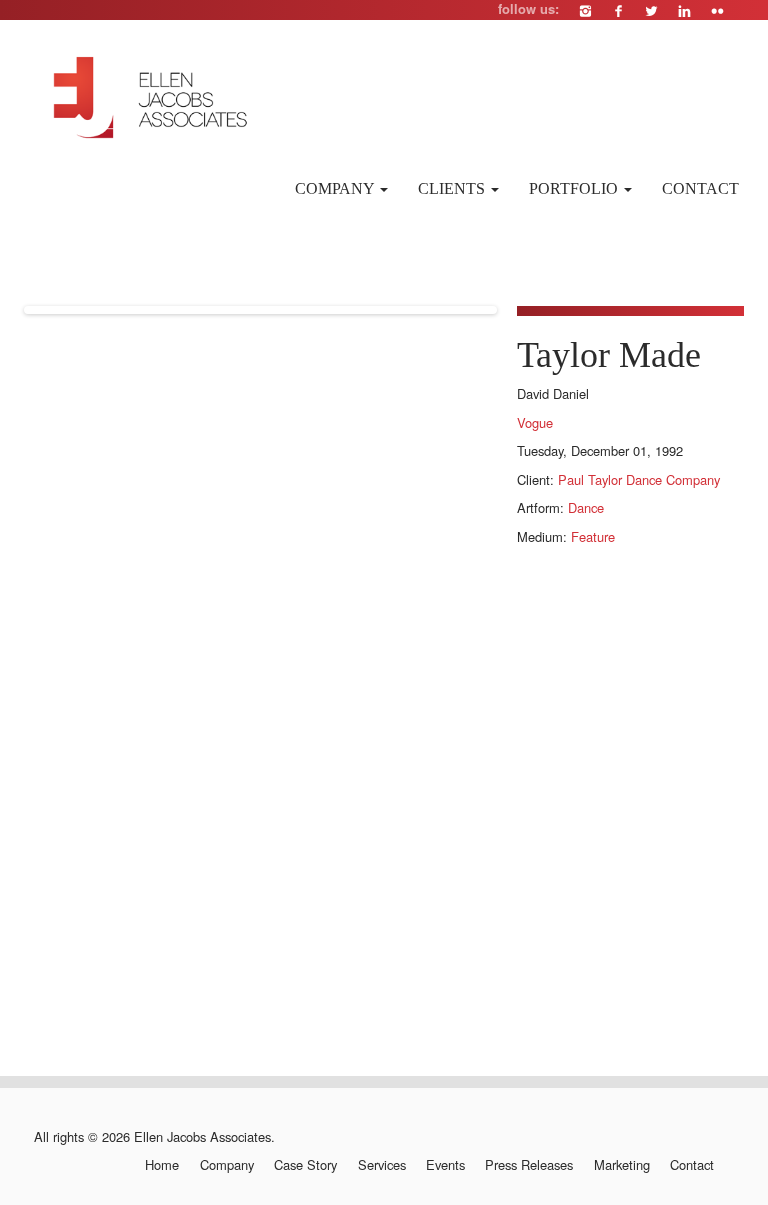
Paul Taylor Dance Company (639, 479)
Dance (586, 507)
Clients (453, 188)
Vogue (535, 422)
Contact (700, 188)
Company (336, 188)
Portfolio (575, 188)
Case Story (305, 1165)
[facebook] (618, 10)
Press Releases (529, 1165)
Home (162, 1165)
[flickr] (717, 10)
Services (381, 1165)
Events (445, 1165)
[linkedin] (684, 10)
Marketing (621, 1165)
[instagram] (585, 10)
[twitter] (651, 10)
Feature (593, 536)
